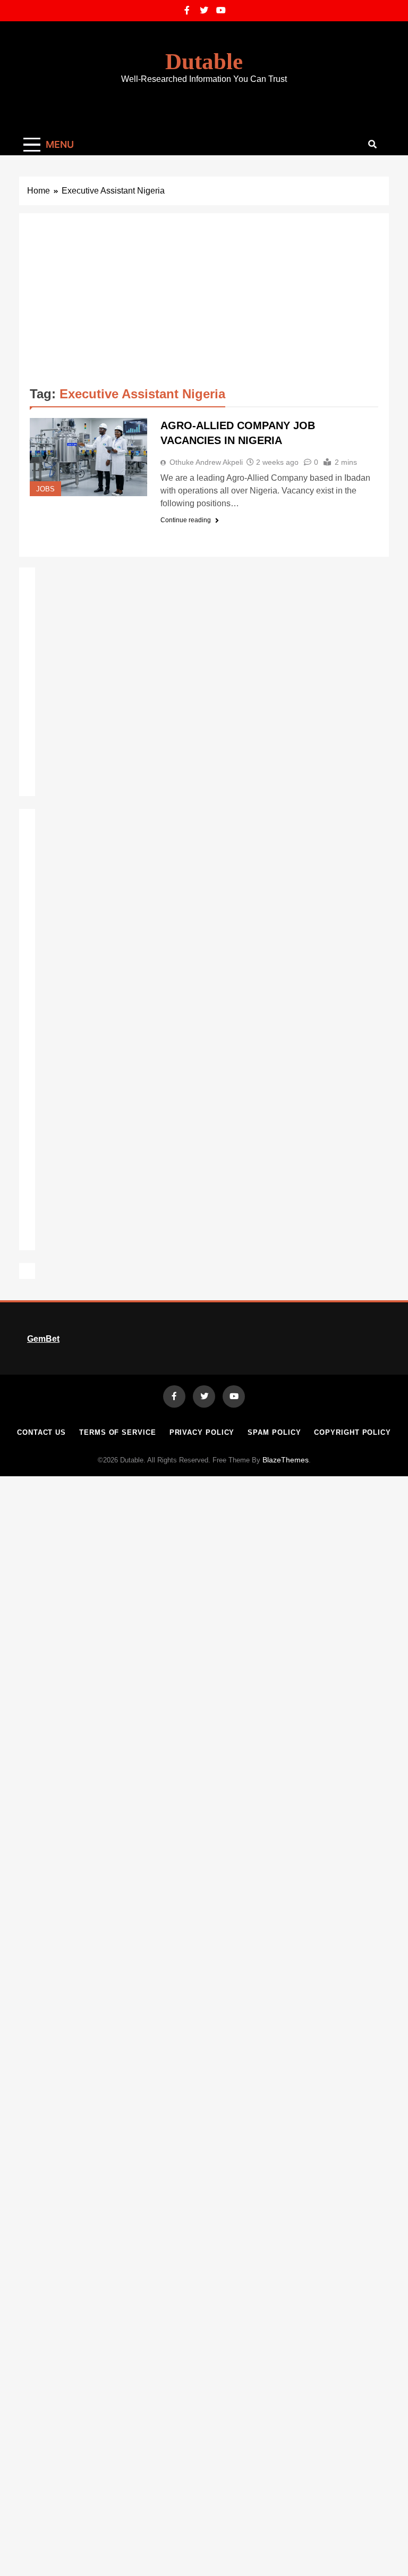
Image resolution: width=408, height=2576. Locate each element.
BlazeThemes (286, 1460)
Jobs (45, 489)
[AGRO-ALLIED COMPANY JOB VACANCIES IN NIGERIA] (88, 457)
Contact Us (41, 1432)
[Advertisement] (204, 304)
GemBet (43, 1339)
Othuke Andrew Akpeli (206, 462)
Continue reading (186, 520)
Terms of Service (118, 1432)
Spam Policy (274, 1432)
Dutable (204, 61)
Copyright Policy (352, 1432)
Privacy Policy (202, 1432)
